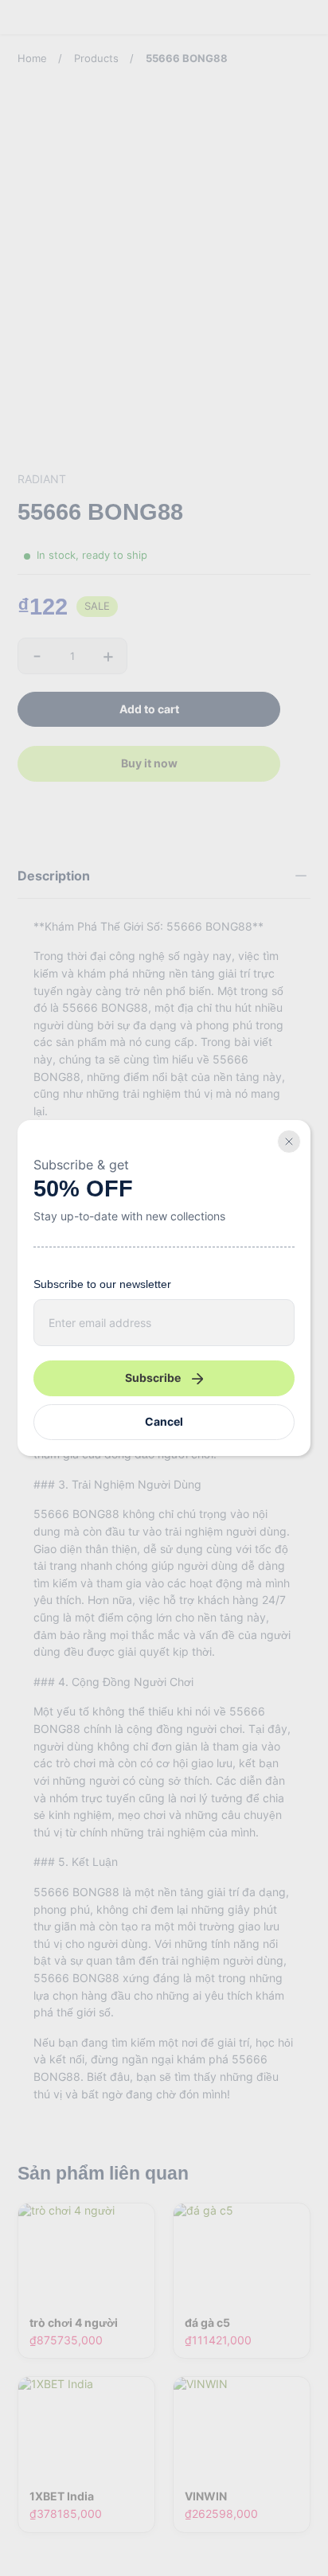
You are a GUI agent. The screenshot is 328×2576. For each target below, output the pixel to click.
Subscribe (153, 1378)
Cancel (164, 1421)
